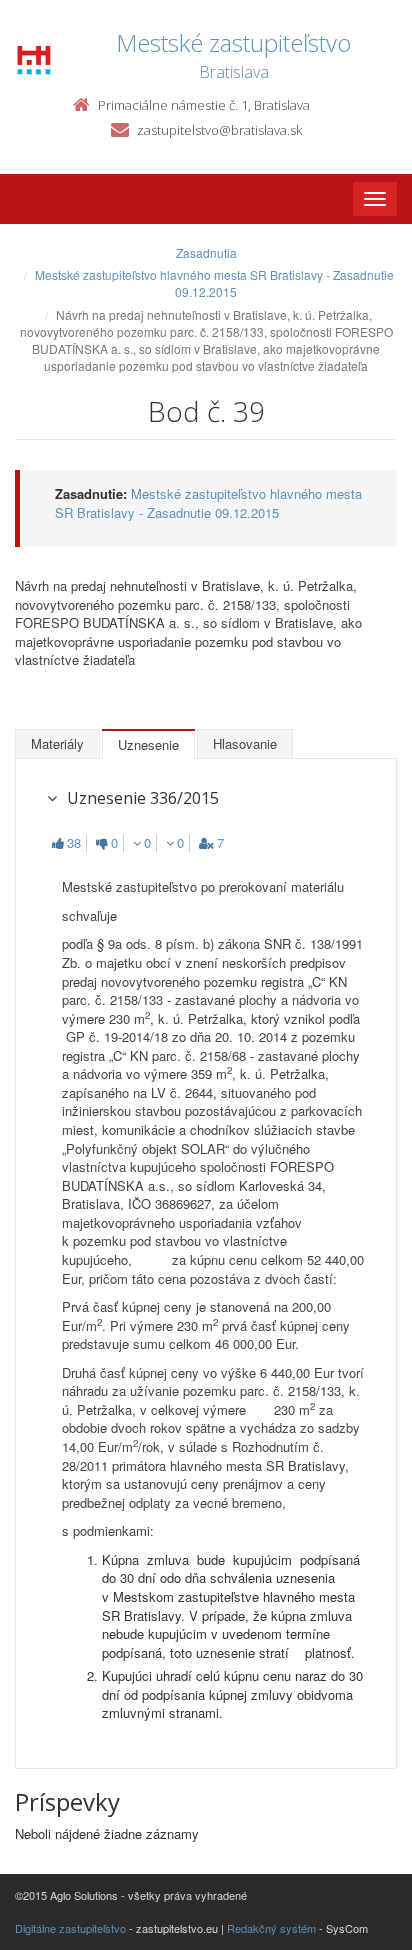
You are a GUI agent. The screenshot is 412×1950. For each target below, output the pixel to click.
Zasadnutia (206, 252)
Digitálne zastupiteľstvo (70, 1928)
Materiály (57, 743)
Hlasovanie (245, 743)
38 (74, 843)
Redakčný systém (271, 1928)
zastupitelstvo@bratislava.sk (219, 130)
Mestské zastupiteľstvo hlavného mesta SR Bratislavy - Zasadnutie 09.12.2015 (214, 283)
